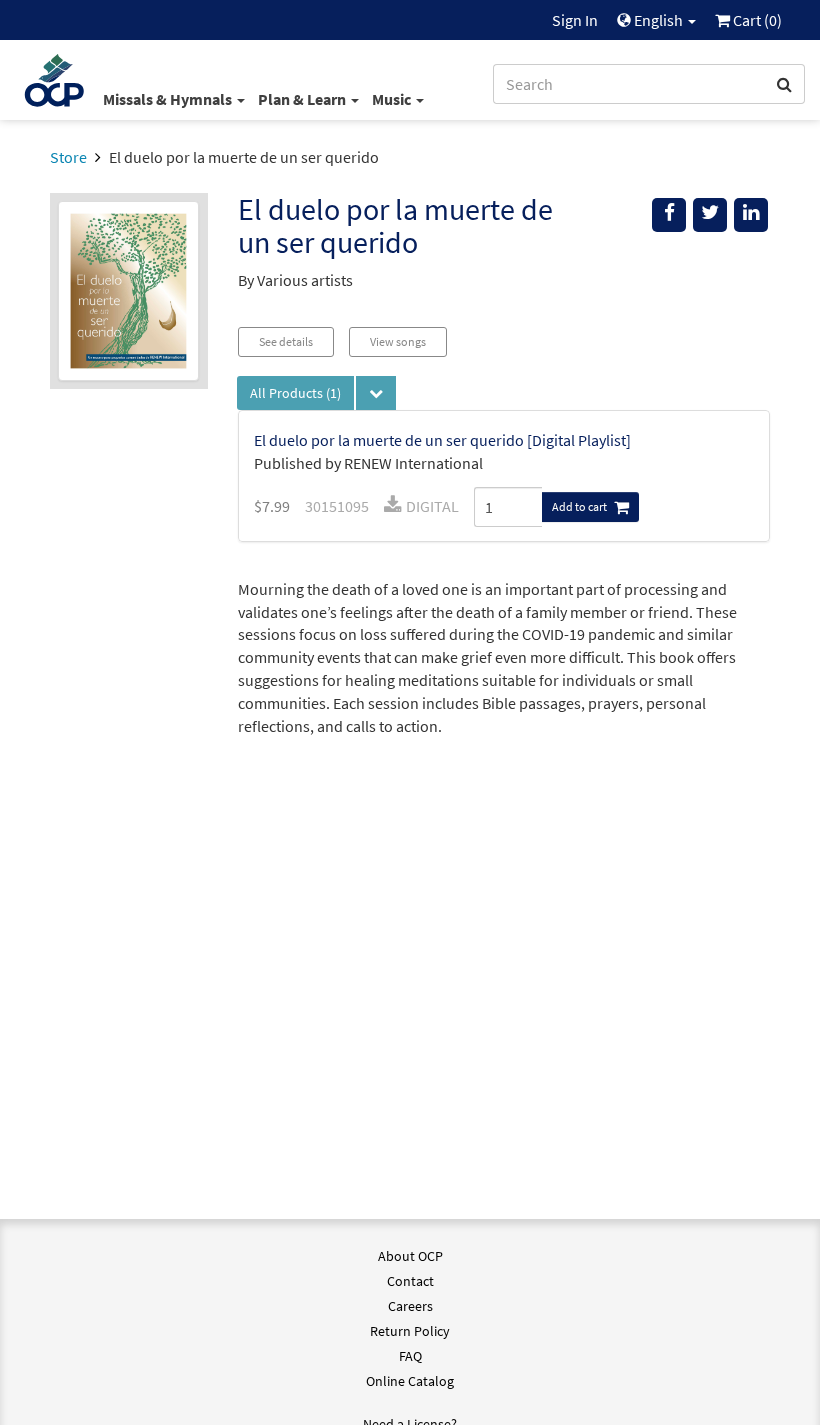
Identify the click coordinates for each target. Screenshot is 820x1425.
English (658, 20)
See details (286, 341)
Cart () (756, 20)
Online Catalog (410, 1381)
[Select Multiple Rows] (376, 393)
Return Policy (410, 1331)
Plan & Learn (303, 99)
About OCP (410, 1256)
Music (393, 99)
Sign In (575, 20)
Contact (410, 1281)
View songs (398, 341)
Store (68, 157)
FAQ (410, 1356)
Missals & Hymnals (169, 99)
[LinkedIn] (751, 215)
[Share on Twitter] (710, 215)
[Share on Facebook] (669, 215)
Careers (410, 1306)
